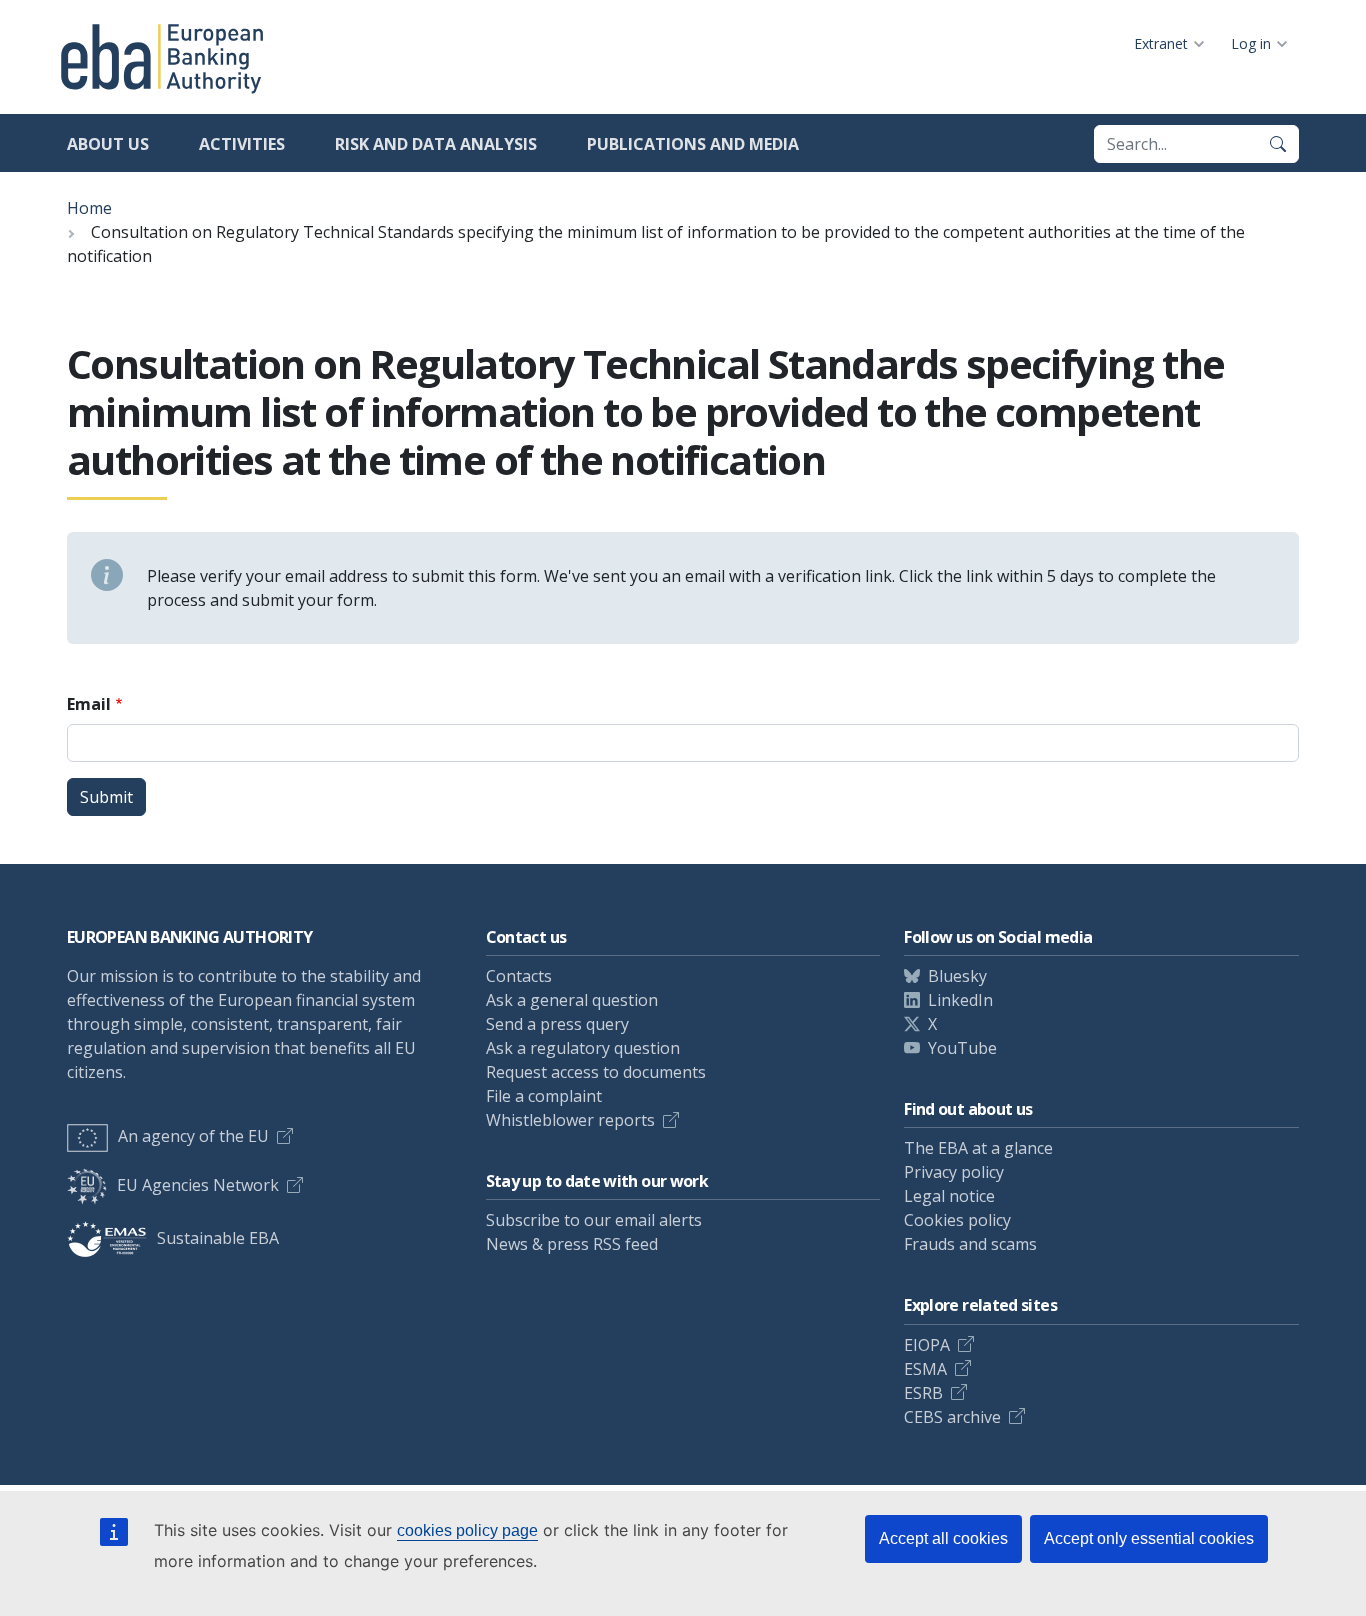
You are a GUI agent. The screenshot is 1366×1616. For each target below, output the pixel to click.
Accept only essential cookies (1149, 1538)
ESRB (923, 1393)
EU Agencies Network (198, 1185)
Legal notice (949, 1196)
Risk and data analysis (436, 144)
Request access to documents (596, 1072)
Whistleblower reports (570, 1120)
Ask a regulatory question (583, 1048)
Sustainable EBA (218, 1238)
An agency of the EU (193, 1136)
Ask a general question (572, 1000)
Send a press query (557, 1024)
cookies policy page (467, 1530)
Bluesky (957, 976)
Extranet (1161, 43)
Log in (1251, 43)
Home (89, 208)
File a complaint (544, 1096)
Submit (106, 797)
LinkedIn (960, 1000)
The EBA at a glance (978, 1148)
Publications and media (693, 144)
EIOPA (927, 1345)
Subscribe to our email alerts (594, 1220)
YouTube (962, 1048)
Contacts (519, 976)
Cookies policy (957, 1220)
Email (89, 704)
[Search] (1278, 144)
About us (108, 144)
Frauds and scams (970, 1244)
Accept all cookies (943, 1538)
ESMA (925, 1369)
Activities (242, 144)
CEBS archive (952, 1417)
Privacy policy (954, 1172)
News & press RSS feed (572, 1244)
